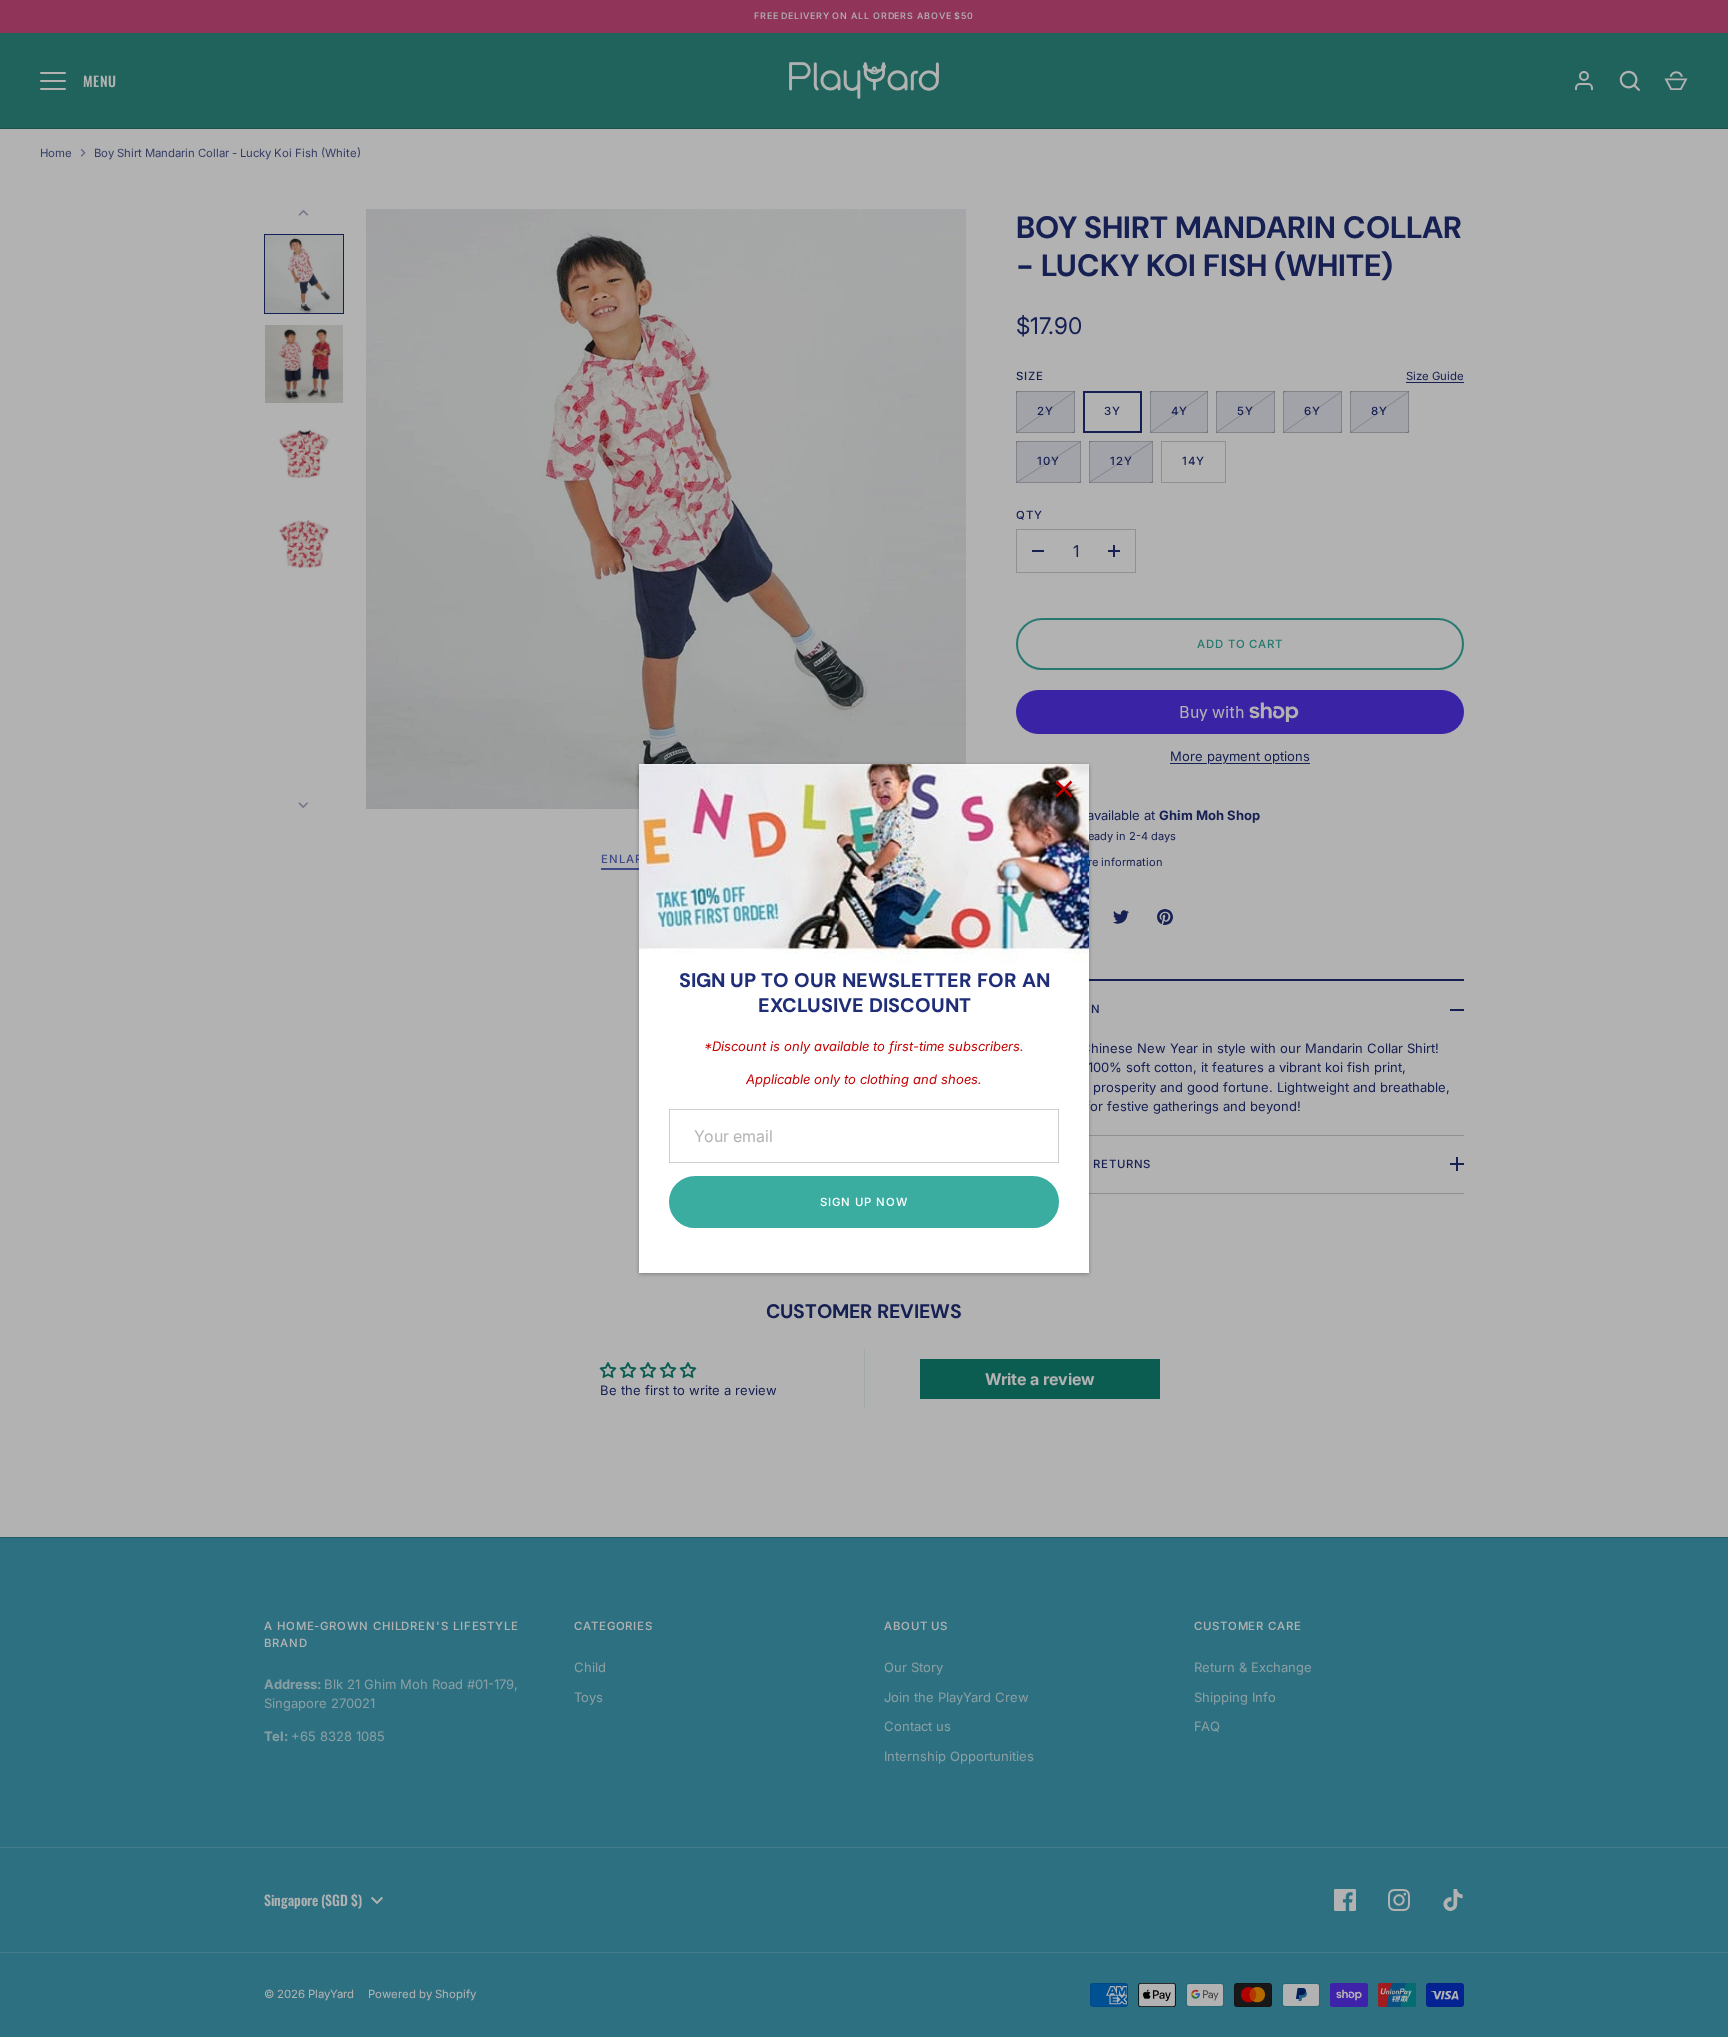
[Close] (1064, 789)
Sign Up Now (863, 1202)
